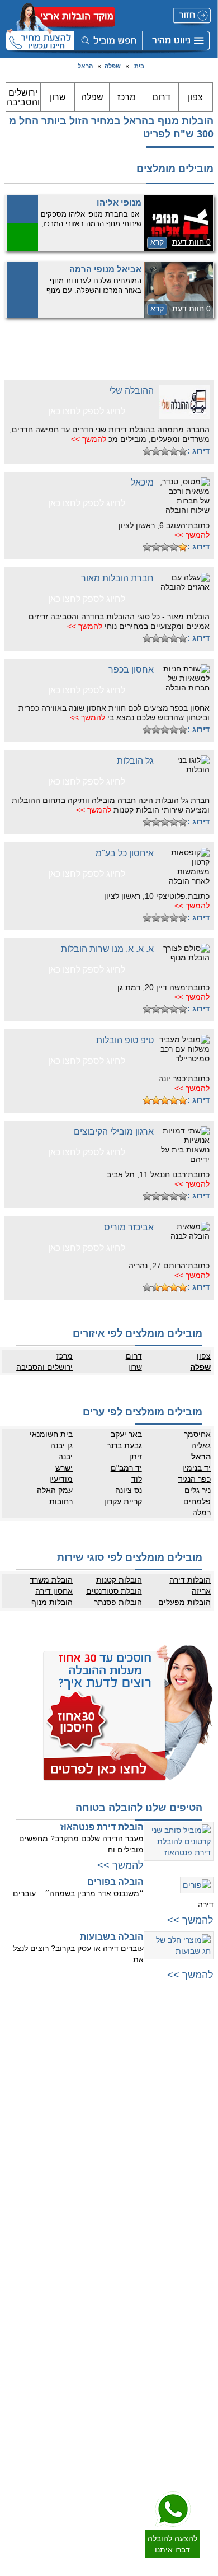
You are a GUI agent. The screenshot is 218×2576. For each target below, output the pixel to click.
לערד (204, 2437)
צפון (195, 97)
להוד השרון (91, 2093)
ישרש (64, 1468)
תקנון (99, 2317)
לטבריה (96, 2202)
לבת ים (202, 2115)
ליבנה (203, 2317)
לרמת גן (200, 2048)
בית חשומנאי (51, 1434)
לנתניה (97, 2037)
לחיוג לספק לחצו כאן (87, 411)
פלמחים (197, 1501)
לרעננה (96, 2082)
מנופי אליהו (119, 202)
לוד (136, 1479)
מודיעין (61, 1479)
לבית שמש (196, 2224)
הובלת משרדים (86, 2404)
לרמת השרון (90, 2059)
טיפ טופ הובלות (125, 1040)
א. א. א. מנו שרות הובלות (107, 949)
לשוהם (202, 2339)
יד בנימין (196, 1468)
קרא (157, 242)
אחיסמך (197, 1434)
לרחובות (200, 2283)
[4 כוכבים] (156, 451)
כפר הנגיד (194, 1479)
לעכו (101, 2180)
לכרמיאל (95, 2213)
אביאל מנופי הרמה (105, 269)
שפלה (113, 66)
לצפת (99, 2224)
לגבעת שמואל (192, 2149)
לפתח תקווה (194, 2070)
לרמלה (202, 2294)
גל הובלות (135, 761)
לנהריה (97, 2146)
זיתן (135, 1457)
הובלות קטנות (119, 1580)
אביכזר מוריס (129, 1227)
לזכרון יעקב (91, 2191)
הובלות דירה (190, 1580)
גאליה (201, 1445)
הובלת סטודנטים (114, 1591)
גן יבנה (61, 1445)
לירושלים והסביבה (186, 2213)
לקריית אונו (196, 2160)
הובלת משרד (51, 1580)
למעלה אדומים (190, 2236)
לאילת (203, 2448)
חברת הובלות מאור (117, 578)
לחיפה (98, 2124)
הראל (85, 66)
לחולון (203, 2104)
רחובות (61, 1501)
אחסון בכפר (131, 669)
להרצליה (94, 2048)
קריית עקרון (123, 1501)
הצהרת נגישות (86, 2328)
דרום (161, 97)
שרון (58, 97)
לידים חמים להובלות (79, 2463)
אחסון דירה (54, 1591)
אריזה (201, 1591)
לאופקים (200, 2426)
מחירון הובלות (87, 2294)
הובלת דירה (90, 2370)
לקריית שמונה (87, 2236)
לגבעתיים (198, 2059)
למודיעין (200, 2171)
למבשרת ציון (194, 2247)
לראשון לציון (195, 2093)
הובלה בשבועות (112, 1937)
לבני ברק (199, 2082)
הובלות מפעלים (184, 1602)
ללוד (205, 2306)
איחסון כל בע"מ (125, 853)
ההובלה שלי (131, 391)
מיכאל (142, 482)
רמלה (202, 1513)
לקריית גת (198, 2404)
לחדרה (97, 2168)
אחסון (98, 2381)
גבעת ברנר (124, 1445)
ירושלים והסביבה (23, 97)
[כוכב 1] (183, 451)
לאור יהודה (196, 2126)
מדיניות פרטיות (86, 2306)
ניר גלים (198, 1490)
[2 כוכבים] (174, 451)
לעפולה (96, 2157)
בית (139, 66)
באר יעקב (126, 1434)
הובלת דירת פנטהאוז (102, 1827)
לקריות (98, 2135)
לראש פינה (91, 2247)
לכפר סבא (93, 2070)
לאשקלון (200, 2392)
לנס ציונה (198, 2328)
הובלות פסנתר (118, 1602)
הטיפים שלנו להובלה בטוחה (139, 1808)
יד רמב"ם (126, 1468)
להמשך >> (89, 439)
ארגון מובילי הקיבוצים (114, 1131)
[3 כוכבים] (165, 451)
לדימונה (200, 2415)
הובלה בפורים (115, 1882)
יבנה (65, 1457)
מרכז (127, 97)
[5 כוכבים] (147, 451)
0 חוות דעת (191, 242)
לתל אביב (198, 2037)
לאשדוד (200, 2381)
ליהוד (204, 2138)
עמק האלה (55, 1490)
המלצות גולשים (85, 2283)
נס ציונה (128, 1490)
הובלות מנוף (52, 1602)
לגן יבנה (200, 2350)
